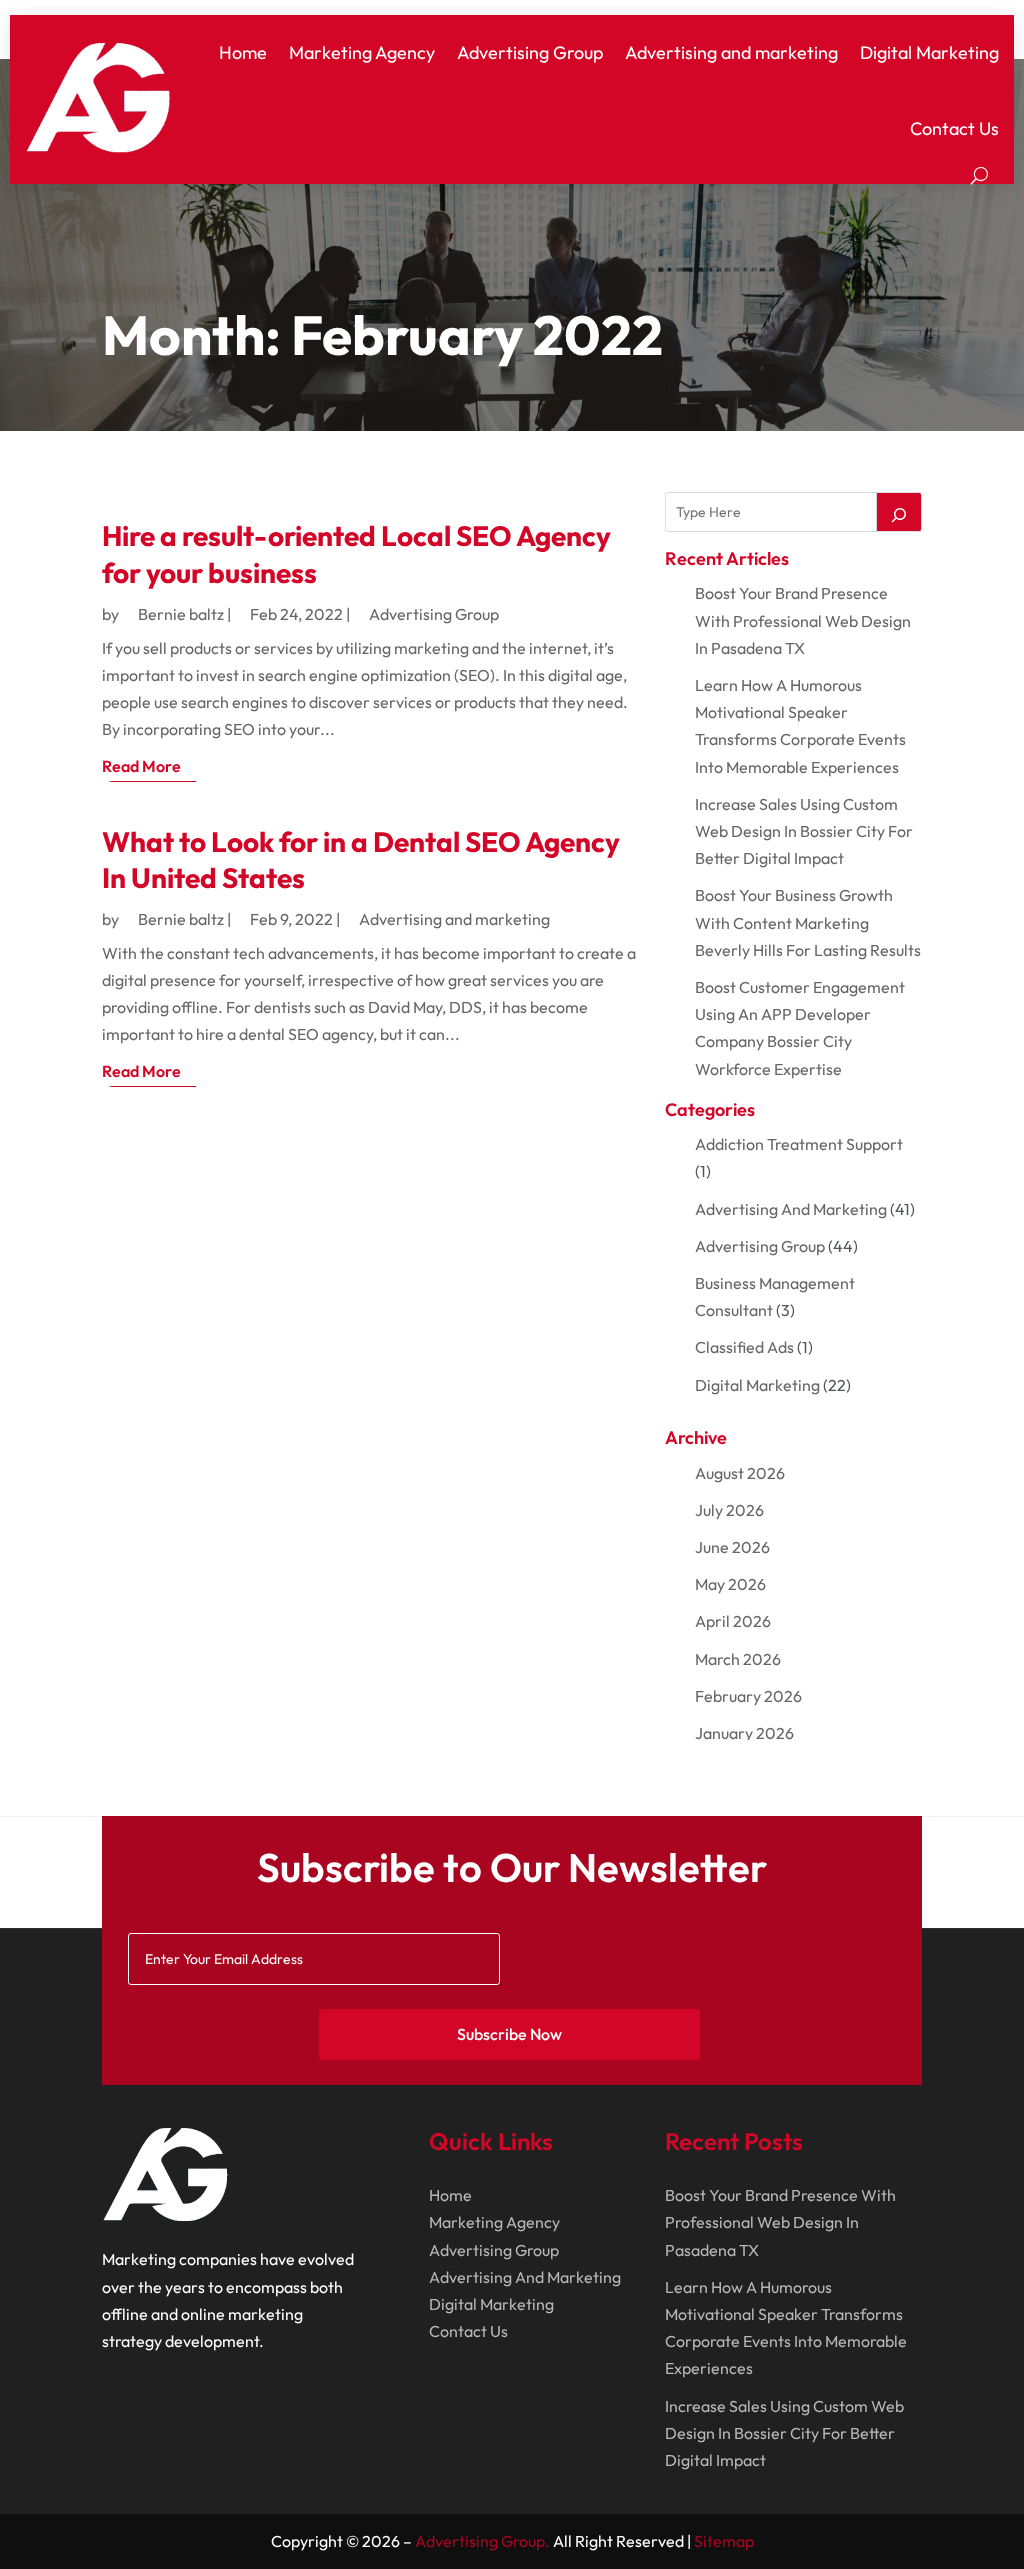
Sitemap (724, 2541)
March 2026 (738, 1659)
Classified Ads (744, 1347)
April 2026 (733, 1621)
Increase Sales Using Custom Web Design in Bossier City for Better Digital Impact (804, 831)
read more (141, 766)
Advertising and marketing (731, 52)
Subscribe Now (509, 2034)
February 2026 (748, 1696)
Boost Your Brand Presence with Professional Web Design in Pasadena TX (803, 620)
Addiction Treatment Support (799, 1144)
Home (243, 52)
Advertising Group (530, 52)
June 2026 (732, 1547)
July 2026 (729, 1510)
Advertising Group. (482, 2541)
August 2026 (740, 1473)
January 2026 (744, 1733)
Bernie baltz (181, 614)
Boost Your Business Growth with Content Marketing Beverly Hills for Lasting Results (808, 922)
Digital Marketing (929, 52)
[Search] (899, 512)
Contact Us (954, 128)
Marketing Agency (362, 52)
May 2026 (730, 1584)
